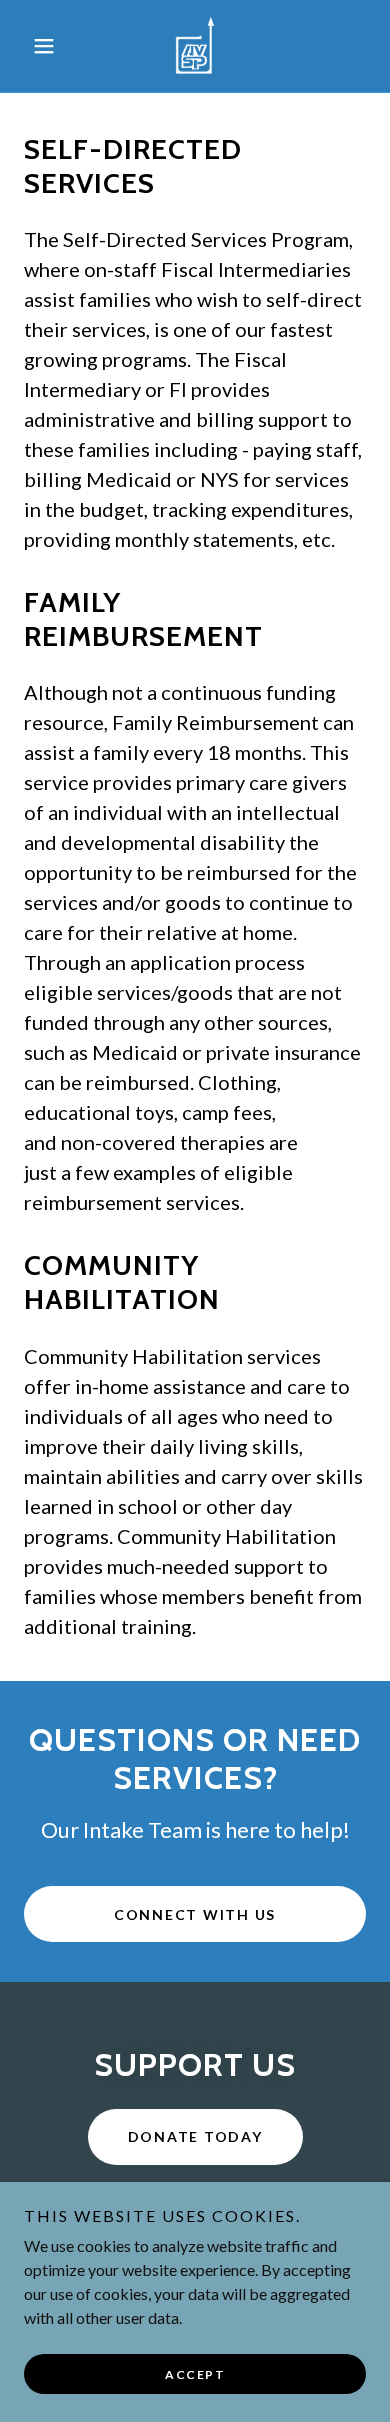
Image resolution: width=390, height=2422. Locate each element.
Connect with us (195, 1914)
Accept (195, 2374)
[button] (49, 46)
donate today (195, 2136)
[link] (195, 46)
